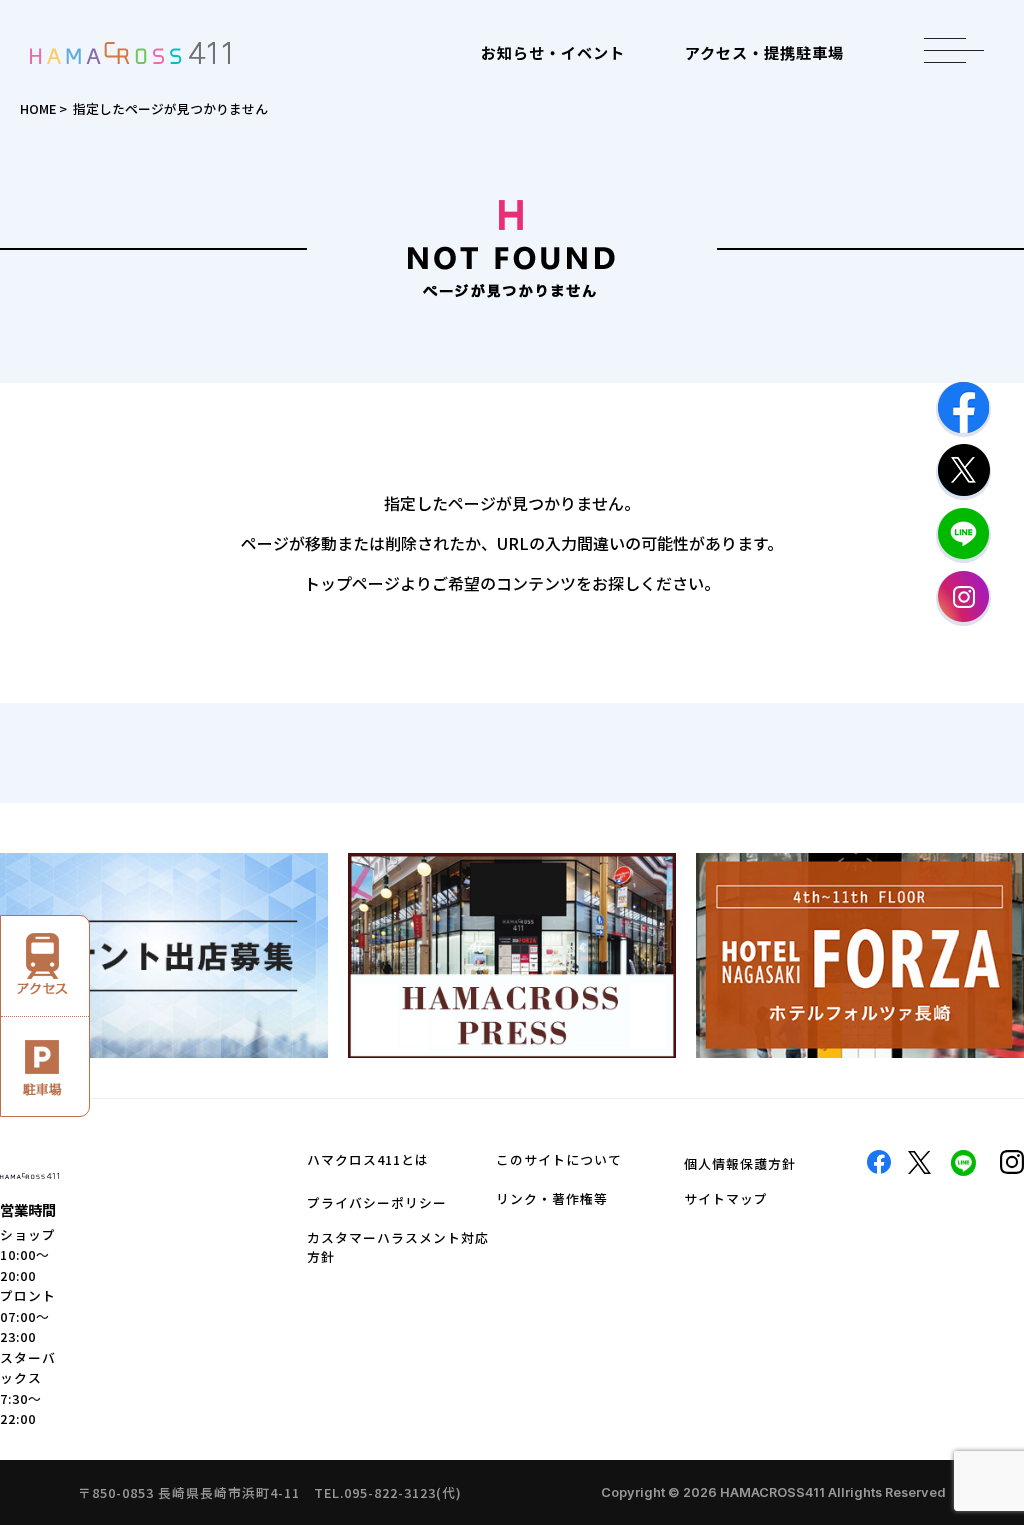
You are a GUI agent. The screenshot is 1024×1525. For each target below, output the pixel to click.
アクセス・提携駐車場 (764, 52)
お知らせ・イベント (553, 52)
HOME (38, 108)
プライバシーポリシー (377, 1202)
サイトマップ (726, 1198)
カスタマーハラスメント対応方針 (398, 1247)
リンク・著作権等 (552, 1198)
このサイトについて (559, 1159)
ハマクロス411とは (368, 1159)
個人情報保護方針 (740, 1163)
